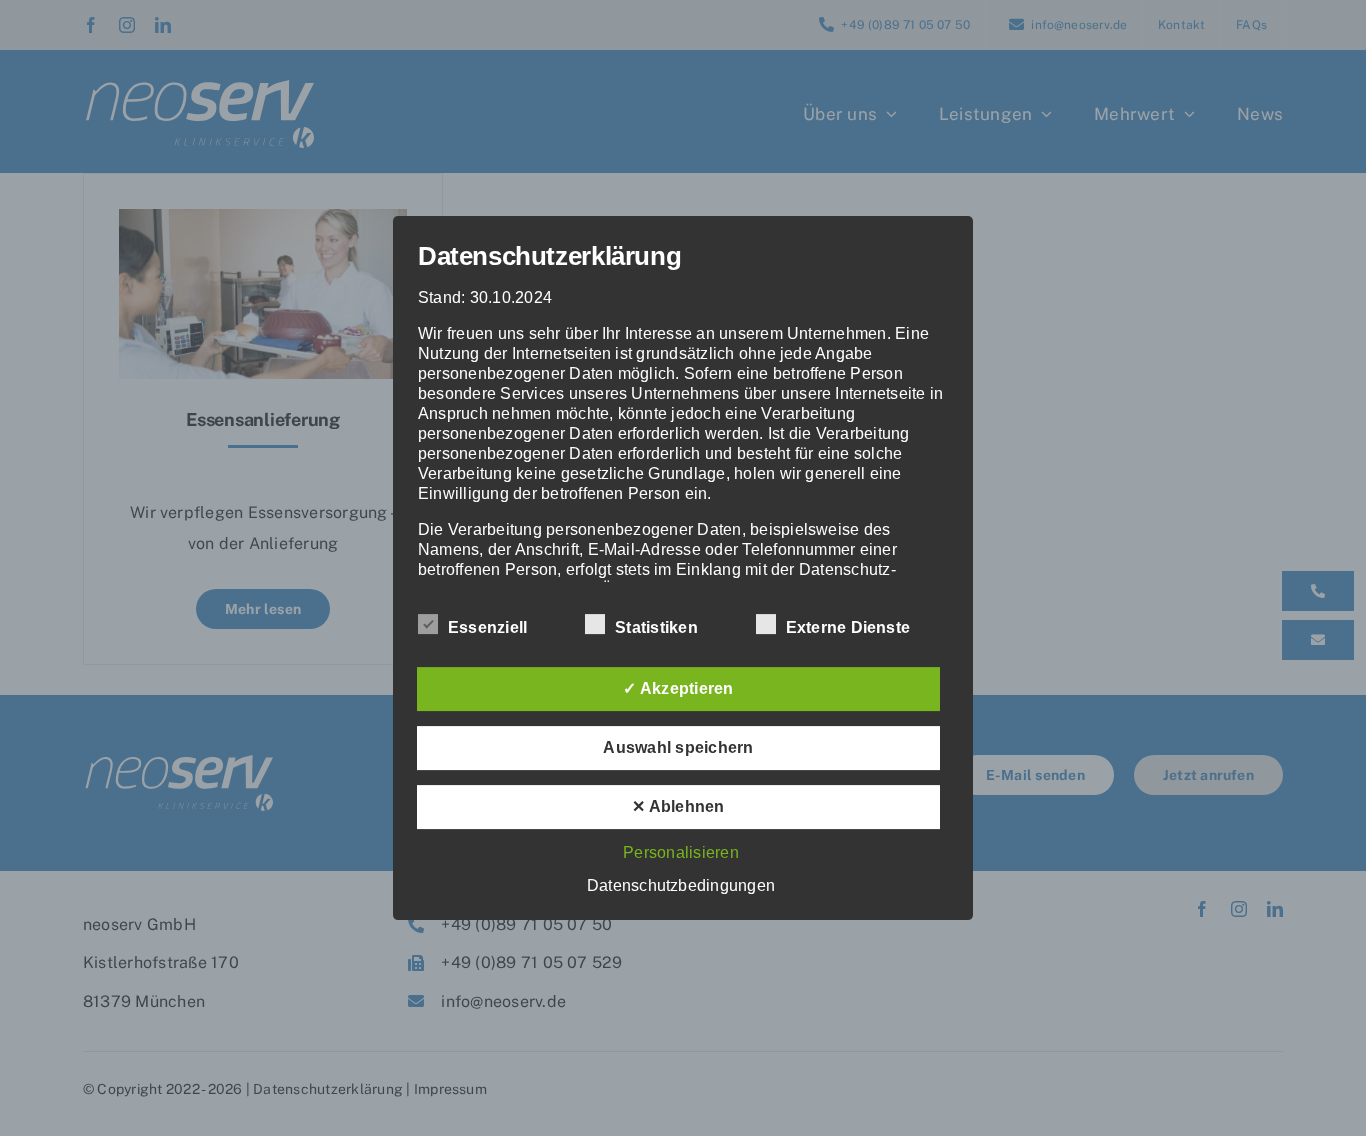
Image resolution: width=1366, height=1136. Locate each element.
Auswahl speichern (678, 747)
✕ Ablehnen (678, 806)
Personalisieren (681, 852)
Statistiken (656, 627)
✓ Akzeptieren (678, 688)
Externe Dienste (848, 627)
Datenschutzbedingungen (681, 885)
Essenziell (487, 627)
